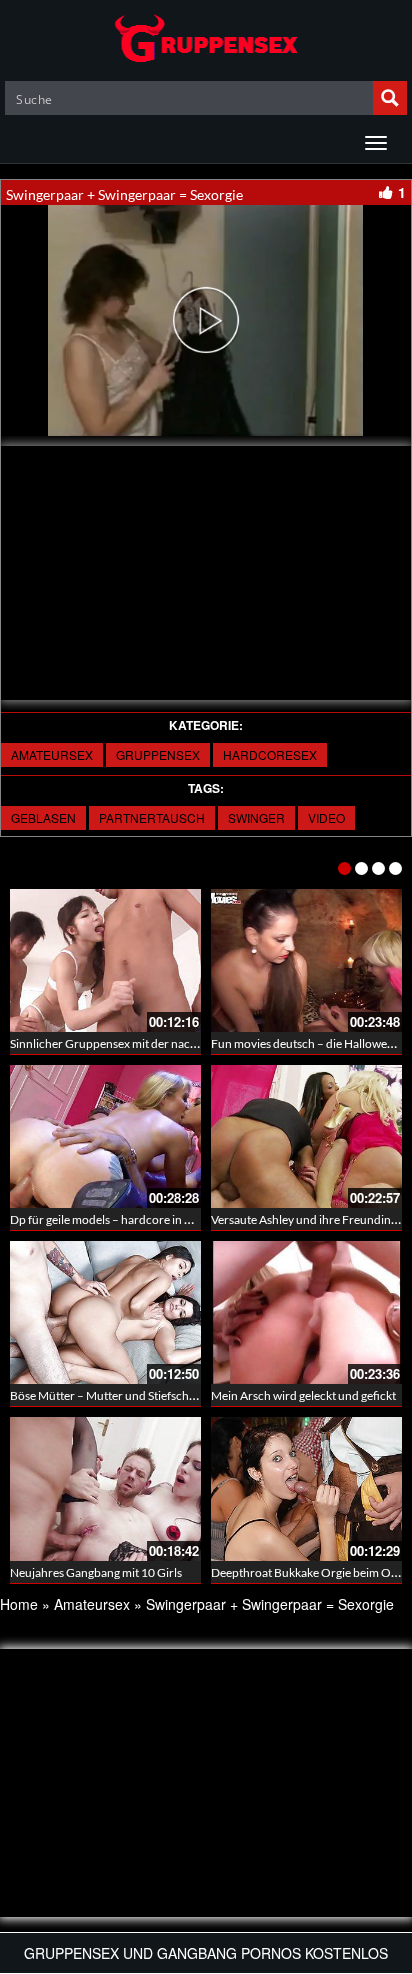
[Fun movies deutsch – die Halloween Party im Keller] (306, 960)
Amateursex (52, 754)
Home (19, 1604)
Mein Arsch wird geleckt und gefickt (303, 1395)
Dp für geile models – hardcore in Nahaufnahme (134, 1219)
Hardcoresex (270, 754)
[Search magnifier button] (390, 98)
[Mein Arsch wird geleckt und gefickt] (306, 1312)
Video (326, 817)
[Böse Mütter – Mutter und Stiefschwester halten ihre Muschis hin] (105, 1312)
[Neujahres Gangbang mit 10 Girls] (105, 1488)
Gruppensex (158, 754)
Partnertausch (152, 817)
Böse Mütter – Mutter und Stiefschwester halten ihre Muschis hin (178, 1395)
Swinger (256, 817)
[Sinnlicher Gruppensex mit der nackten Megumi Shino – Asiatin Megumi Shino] (105, 960)
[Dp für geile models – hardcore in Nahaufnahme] (105, 1136)
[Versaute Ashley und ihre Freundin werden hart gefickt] (306, 1136)
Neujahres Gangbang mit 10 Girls (96, 1572)
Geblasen (43, 817)
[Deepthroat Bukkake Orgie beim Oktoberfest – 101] (306, 1488)
